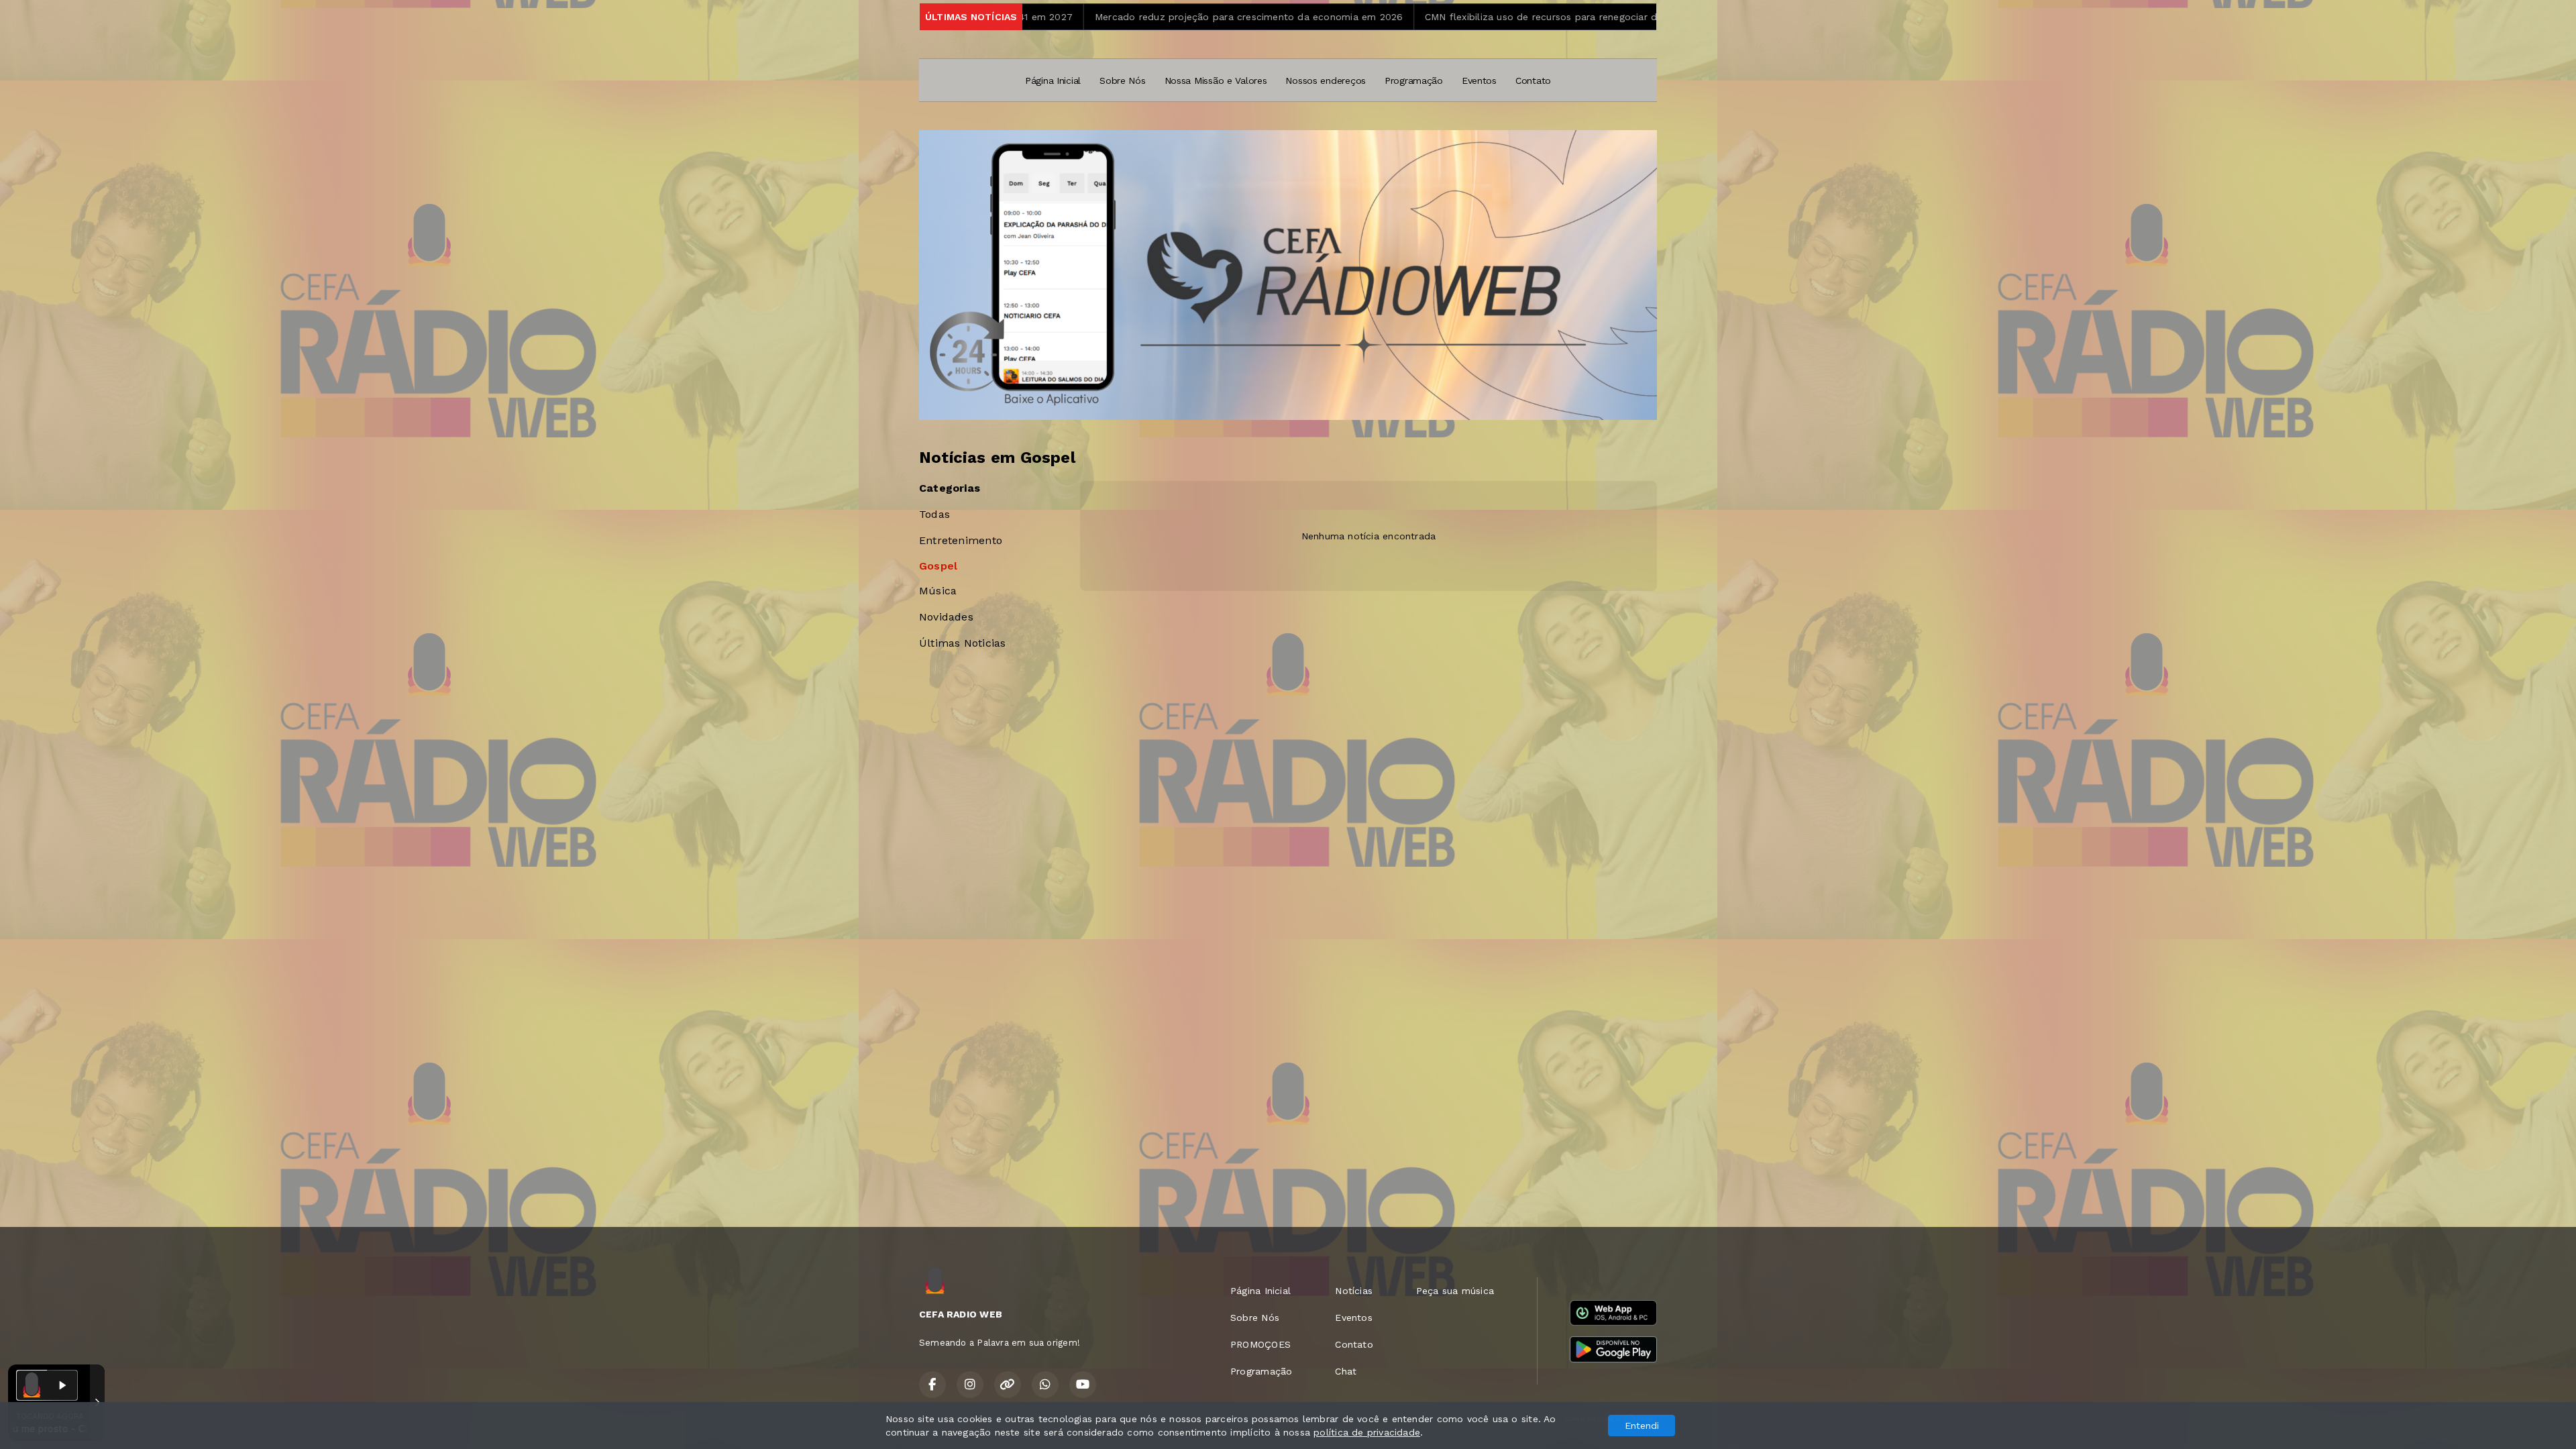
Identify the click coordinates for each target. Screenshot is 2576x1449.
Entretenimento (961, 540)
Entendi (1642, 1426)
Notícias (1354, 1291)
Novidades (946, 617)
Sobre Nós (1122, 80)
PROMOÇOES (1260, 1344)
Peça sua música (1455, 1291)
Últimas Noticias (962, 643)
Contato (1533, 80)
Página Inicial (1053, 80)
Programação (1414, 80)
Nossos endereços (1326, 80)
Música (938, 591)
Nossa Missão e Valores (1216, 80)
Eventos (1479, 80)
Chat (1346, 1371)
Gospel (938, 566)
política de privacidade (1367, 1432)
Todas (934, 514)
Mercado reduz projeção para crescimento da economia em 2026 (1076, 17)
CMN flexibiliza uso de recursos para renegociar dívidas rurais (1395, 17)
